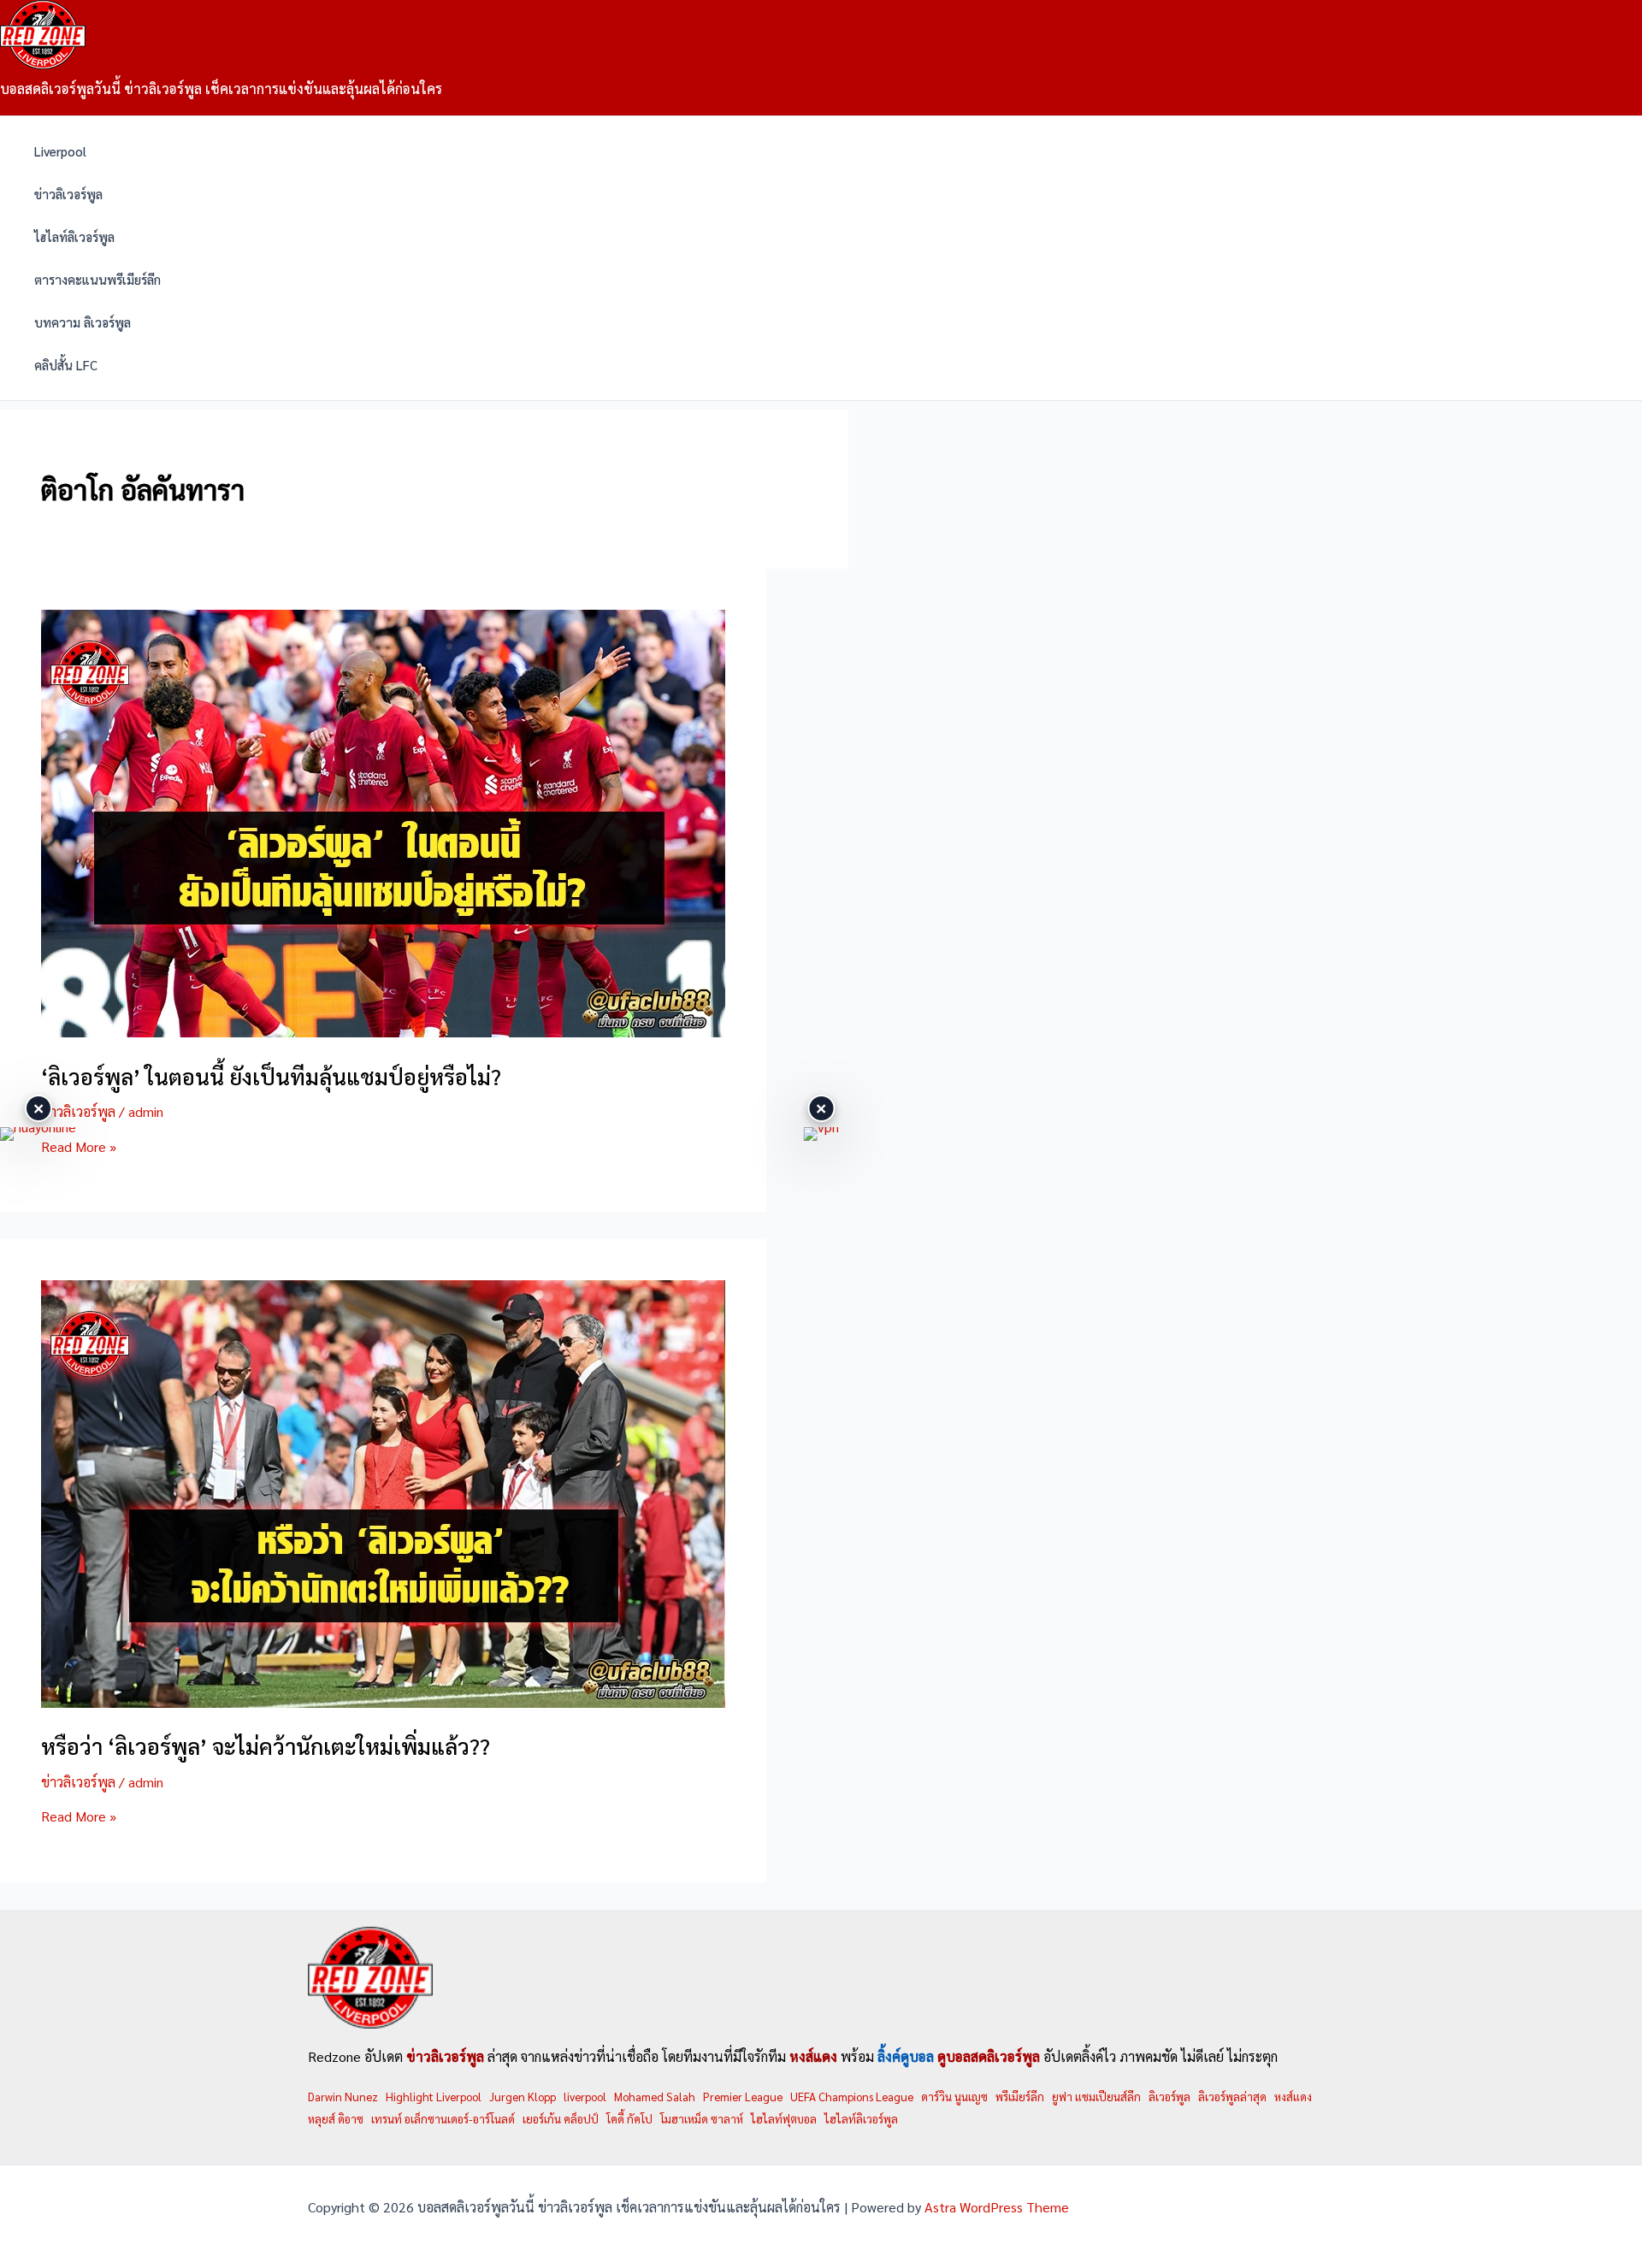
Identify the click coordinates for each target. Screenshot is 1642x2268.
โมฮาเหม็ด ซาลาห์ (702, 2119)
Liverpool (60, 151)
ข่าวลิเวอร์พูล (68, 194)
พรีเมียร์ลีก (1020, 2097)
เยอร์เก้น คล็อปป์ (561, 2119)
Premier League (743, 2097)
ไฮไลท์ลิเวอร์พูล (74, 236)
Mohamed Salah (655, 2097)
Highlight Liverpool (434, 2097)
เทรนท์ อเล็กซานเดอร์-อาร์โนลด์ (443, 2119)
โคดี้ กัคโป (629, 2119)
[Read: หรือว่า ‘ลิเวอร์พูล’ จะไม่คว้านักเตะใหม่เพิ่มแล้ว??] (383, 1702)
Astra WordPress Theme (997, 2207)
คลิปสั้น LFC (66, 365)
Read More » (79, 1146)
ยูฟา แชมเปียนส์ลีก (1096, 2097)
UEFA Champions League (852, 2097)
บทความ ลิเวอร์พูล (83, 322)
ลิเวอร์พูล (1169, 2097)
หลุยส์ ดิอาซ (336, 2119)
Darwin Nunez (343, 2097)
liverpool (585, 2097)
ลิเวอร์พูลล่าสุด (1232, 2097)
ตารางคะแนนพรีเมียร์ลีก (97, 279)
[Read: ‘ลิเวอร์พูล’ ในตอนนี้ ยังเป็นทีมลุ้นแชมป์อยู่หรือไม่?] (383, 1032)
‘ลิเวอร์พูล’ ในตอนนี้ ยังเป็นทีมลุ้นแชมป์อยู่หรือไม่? (271, 1076)
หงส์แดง (1293, 2097)
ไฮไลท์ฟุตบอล (784, 2119)
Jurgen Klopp (523, 2097)
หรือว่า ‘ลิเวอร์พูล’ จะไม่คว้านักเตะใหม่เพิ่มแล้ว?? (266, 1745)
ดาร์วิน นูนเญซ (954, 2097)
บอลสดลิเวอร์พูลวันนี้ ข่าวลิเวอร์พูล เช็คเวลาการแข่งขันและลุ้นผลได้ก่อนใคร (221, 89)
